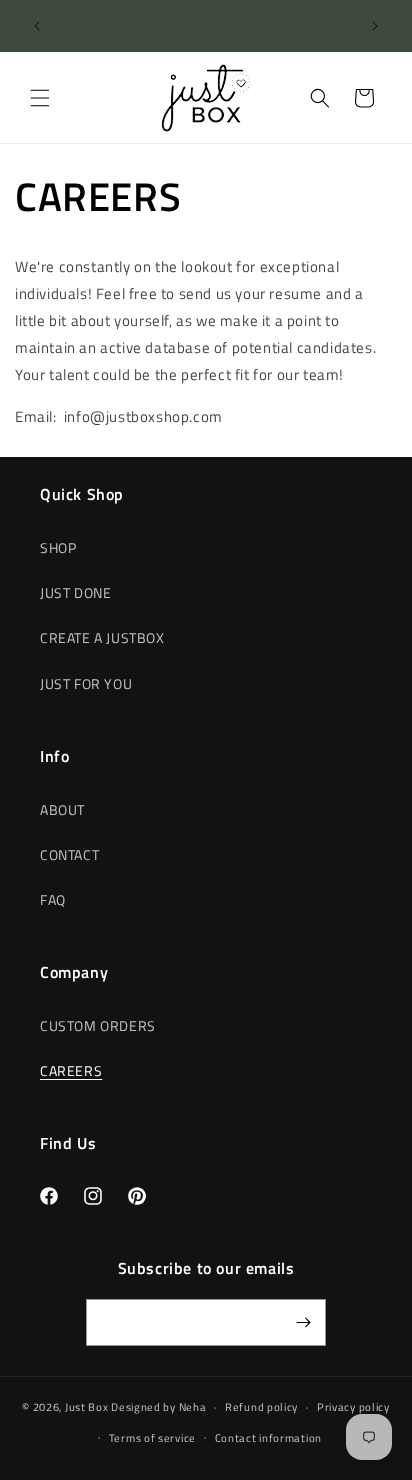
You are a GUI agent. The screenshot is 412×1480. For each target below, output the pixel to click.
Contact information (268, 1438)
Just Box (87, 1407)
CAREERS (71, 1070)
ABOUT (62, 809)
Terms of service (152, 1438)
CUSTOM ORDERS (98, 1025)
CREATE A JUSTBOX (102, 637)
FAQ (53, 899)
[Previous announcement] (37, 26)
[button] (40, 98)
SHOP (58, 547)
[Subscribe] (303, 1322)
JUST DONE (75, 592)
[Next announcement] (375, 26)
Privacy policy (353, 1407)
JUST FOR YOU (86, 683)
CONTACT (69, 854)
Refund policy (261, 1407)
